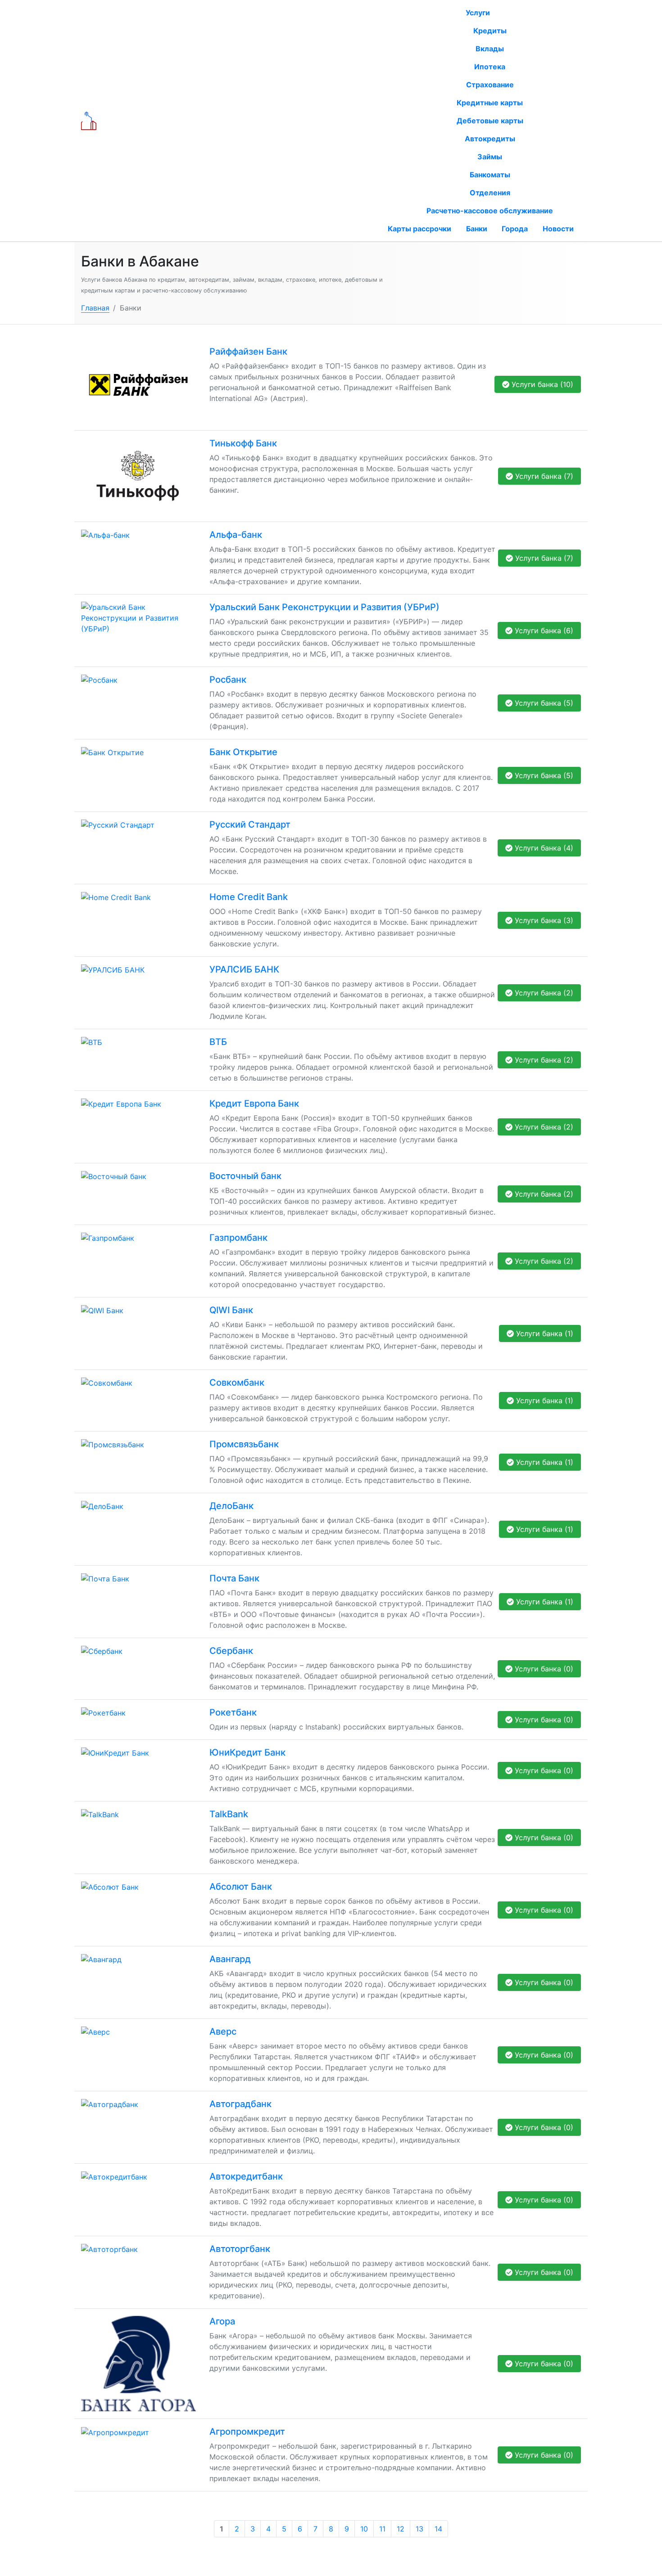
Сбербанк (231, 1651)
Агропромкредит (247, 2432)
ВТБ (218, 1042)
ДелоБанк (231, 1506)
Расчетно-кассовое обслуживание (490, 211)
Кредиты (490, 31)
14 (438, 2529)
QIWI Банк (231, 1310)
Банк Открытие (243, 752)
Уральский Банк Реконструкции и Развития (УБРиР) (324, 607)
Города (515, 229)
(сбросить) (296, 121)
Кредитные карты (490, 103)
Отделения (490, 193)
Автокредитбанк (246, 2176)
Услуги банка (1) (544, 1333)
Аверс (223, 2031)
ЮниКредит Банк (247, 1752)
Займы (490, 157)
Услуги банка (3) (543, 920)
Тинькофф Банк (243, 443)
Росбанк (228, 680)
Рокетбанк (233, 1712)
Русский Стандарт (250, 824)
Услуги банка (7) (543, 476)
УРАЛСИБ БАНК (244, 969)
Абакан (263, 121)
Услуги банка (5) (543, 703)
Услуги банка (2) (543, 993)
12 (401, 2529)
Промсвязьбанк (244, 1444)
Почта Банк (234, 1578)
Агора (222, 2321)
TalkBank (229, 1814)
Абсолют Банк (241, 1887)
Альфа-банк (236, 535)
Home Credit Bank (249, 897)
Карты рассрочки (419, 229)
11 (382, 2529)
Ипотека (490, 67)
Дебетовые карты (490, 121)
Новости (558, 229)
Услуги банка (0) (543, 1669)
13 (419, 2529)
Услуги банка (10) (541, 384)
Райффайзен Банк (248, 351)
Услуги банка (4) (543, 848)
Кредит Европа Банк (254, 1103)
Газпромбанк (238, 1238)
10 (364, 2529)
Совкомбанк (237, 1383)
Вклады (490, 49)
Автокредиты (490, 139)
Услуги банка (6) (543, 630)
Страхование (490, 85)
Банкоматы (490, 175)
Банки (477, 229)
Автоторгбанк (240, 2249)
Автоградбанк (240, 2104)
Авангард (230, 1959)
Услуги (479, 13)
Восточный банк (245, 1176)
